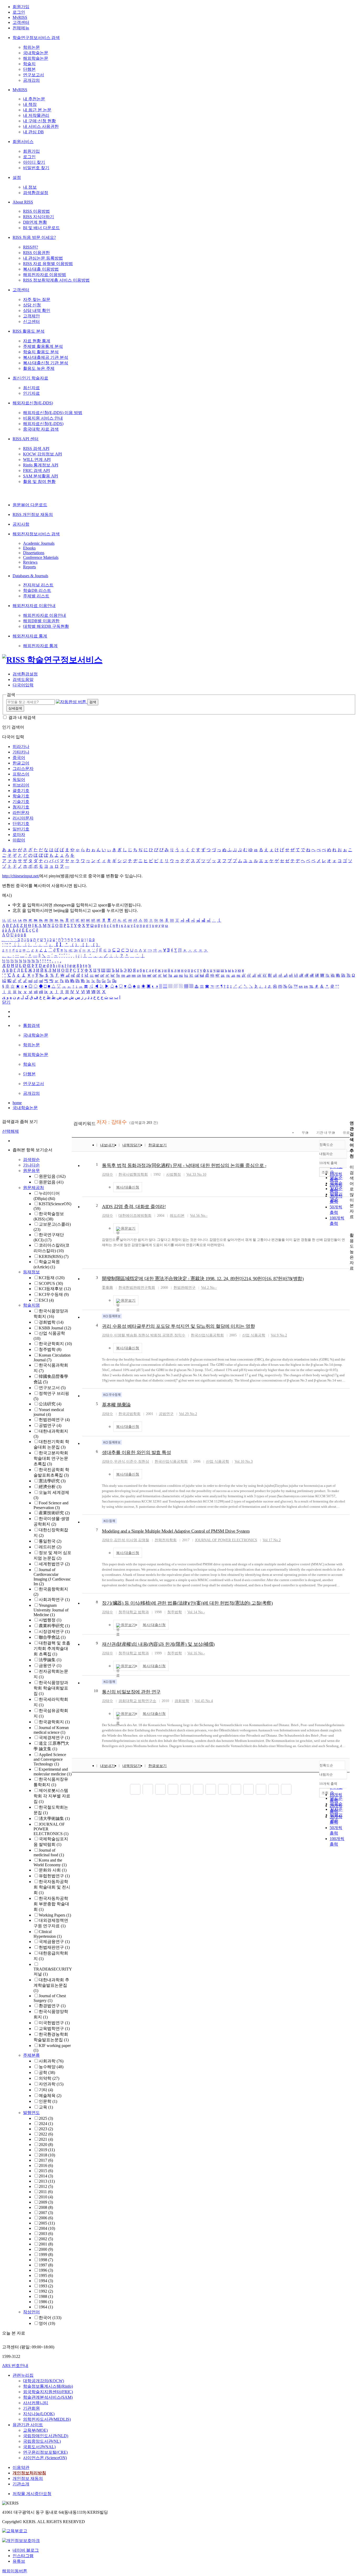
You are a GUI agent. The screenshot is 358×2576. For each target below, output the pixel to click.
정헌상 (144, 1335)
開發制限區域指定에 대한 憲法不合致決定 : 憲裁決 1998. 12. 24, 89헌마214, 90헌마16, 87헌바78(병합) (203, 1279)
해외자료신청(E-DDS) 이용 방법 (53, 413)
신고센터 (31, 321)
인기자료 (31, 393)
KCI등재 (52, 1278)
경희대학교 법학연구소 (137, 1701)
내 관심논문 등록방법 (43, 258)
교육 (46, 2107)
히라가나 (21, 747)
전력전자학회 (166, 1540)
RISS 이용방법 (36, 211)
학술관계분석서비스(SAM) (48, 2397)
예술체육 (50, 2096)
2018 (47, 2155)
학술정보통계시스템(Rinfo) (48, 2386)
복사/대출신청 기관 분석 (46, 363)
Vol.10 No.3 (244, 1462)
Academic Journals (39, 543)
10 (96, 1691)
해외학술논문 (36, 58)
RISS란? (31, 247)
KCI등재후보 (55, 1289)
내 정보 (30, 187)
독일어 (19, 780)
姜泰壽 (107, 1288)
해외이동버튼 (15, 2571)
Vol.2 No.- (209, 1288)
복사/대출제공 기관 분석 (46, 357)
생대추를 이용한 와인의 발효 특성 (136, 1452)
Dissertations (34, 553)
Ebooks (29, 548)
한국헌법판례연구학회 (137, 1288)
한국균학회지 (55, 1344)
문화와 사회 (53, 1870)
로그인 (19, 12)
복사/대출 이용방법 (41, 269)
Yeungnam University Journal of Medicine (51, 1610)
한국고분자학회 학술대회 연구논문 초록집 (51, 1458)
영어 (47, 2323)
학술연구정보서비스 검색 (36, 38)
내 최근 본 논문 (37, 110)
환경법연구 (52, 2006)
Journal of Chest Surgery (50, 1998)
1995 (46, 2275)
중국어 (19, 758)
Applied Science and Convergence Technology (50, 1759)
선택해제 (10, 1131)
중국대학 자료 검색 (41, 429)
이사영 (132, 1540)
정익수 (180, 1335)
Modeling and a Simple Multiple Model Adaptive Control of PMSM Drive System (176, 1531)
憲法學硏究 (52, 1481)
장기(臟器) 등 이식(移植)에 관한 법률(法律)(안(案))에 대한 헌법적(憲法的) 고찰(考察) (187, 1603)
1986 (46, 2302)
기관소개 (21, 2484)
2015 (46, 2171)
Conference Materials (41, 557)
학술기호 (21, 796)
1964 (46, 2307)
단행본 (29, 69)
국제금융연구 (54, 1942)
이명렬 (120, 1335)
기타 (46, 2090)
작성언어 (31, 2312)
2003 (46, 2234)
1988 (46, 2296)
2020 (46, 2145)
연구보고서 (34, 75)
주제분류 (31, 2055)
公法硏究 (50, 1404)
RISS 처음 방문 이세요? (34, 237)
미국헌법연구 (54, 2023)
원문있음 (52, 1176)
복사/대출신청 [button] (128, 1187)
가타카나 (21, 752)
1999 (46, 2255)
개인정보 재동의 (28, 2478)
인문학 (48, 2101)
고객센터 (21, 22)
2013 (47, 2181)
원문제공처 (34, 1188)
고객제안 (31, 316)
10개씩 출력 (328, 1784)
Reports (29, 567)
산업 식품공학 (254, 1335)
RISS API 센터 (26, 439)
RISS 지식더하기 (39, 217)
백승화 (132, 1335)
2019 (47, 2150)
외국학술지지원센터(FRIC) (48, 2392)
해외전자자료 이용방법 (45, 275)
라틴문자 (21, 813)
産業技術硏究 (54, 1513)
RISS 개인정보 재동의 (33, 514)
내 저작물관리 (36, 115)
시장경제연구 (54, 1631)
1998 (46, 2260)
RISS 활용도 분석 (29, 331)
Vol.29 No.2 (188, 1414)
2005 (47, 2223)
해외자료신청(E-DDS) (33, 403)
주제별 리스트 (36, 596)
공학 (47, 2073)
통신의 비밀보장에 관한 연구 (131, 1692)
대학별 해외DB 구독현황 (46, 626)
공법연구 (50, 1425)
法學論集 (50, 1660)
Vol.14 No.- (196, 1612)
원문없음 (51, 1182)
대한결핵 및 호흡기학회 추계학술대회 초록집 (52, 1648)
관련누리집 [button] (23, 2375)
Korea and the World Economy (50, 1862)
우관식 (120, 1462)
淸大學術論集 (54, 1818)
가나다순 (31, 1165)
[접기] (351, 1226)
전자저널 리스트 (38, 585)
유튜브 (19, 2561)
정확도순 (326, 1145)
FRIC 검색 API (36, 470)
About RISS (23, 202)
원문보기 (128, 1228)
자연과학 (51, 2084)
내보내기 (107, 1145)
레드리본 (50, 1547)
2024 (46, 2124)
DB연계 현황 (35, 222)
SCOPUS (51, 1283)
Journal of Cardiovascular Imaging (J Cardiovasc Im (52, 1577)
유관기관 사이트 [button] (28, 2425)
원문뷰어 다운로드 (30, 505)
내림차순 (326, 1154)
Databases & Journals (30, 576)
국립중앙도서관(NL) (42, 2441)
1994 (46, 2281)
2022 (46, 2134)
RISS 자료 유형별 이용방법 (48, 264)
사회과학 (51, 2061)
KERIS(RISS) (54, 1256)
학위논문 (31, 47)
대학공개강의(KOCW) (44, 2381)
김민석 (120, 1540)
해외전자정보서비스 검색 (36, 534)
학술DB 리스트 (37, 590)
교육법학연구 (54, 2029)
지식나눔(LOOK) (39, 2414)
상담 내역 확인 (37, 310)
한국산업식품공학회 (207, 1335)
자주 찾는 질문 (37, 299)
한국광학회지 (54, 1722)
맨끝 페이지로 (286, 1789)
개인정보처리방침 (29, 2473)
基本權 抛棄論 (116, 1405)
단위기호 (21, 824)
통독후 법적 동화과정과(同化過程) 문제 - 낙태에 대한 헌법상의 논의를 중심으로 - (184, 1165)
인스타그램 (23, 2556)
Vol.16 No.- (196, 1653)
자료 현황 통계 (37, 341)
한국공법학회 (129, 1414)
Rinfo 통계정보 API (41, 465)
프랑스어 (21, 774)
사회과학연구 (54, 1600)
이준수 (132, 1462)
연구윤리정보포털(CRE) (45, 2452)
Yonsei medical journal (49, 1412)
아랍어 (19, 840)
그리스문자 (23, 769)
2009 (46, 2202)
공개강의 (31, 80)
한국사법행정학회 (133, 1174)
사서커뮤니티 (36, 2403)
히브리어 (21, 785)
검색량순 (31, 1160)
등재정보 (31, 1272)
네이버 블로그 (26, 2550)
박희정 (156, 1335)
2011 (46, 2192)
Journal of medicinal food (49, 1853)
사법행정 (50, 1620)
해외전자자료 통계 (30, 636)
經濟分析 (50, 1487)
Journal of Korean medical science (51, 1730)
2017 (46, 2160)
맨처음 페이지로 (135, 1789)
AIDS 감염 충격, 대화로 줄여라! (134, 1207)
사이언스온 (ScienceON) (45, 2458)
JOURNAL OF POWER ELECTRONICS (226, 1540)
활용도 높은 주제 (39, 368)
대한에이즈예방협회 (135, 1216)
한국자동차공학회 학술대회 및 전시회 (52, 1887)
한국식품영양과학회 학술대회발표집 (51, 1688)
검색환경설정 (36, 193)
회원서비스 (23, 142)
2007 (46, 2213)
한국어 (50, 2318)
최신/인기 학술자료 (30, 378)
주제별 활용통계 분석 (43, 346)
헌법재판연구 (54, 1947)
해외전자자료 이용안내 (34, 606)
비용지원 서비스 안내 (43, 418)
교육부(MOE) (35, 2430)
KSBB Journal (55, 1328)
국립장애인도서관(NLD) (46, 2436)
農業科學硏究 (54, 1626)
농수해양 (51, 2067)
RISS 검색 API (36, 448)
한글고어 (21, 763)
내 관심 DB (33, 132)
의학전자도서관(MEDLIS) (47, 2419)
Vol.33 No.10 (196, 1174)
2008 (46, 2207)
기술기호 (21, 802)
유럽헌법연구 (54, 1876)
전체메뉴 (21, 28)
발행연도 (31, 2113)
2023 (46, 2129)
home (17, 1103)
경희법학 (51, 1322)
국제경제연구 (54, 1738)
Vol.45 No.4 (204, 1701)
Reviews (30, 562)
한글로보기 (158, 1145)
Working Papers (55, 1915)
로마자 (19, 835)
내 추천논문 (34, 99)
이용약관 (21, 2467)
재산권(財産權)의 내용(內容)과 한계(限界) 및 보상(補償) (158, 1644)
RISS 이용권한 (36, 253)
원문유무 (31, 1171)
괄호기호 (21, 791)
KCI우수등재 (54, 1294)
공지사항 (21, 524)
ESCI (46, 1300)
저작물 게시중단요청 (32, 2494)
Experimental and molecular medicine (53, 1772)
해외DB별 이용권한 (41, 621)
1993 (46, 2286)
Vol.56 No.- (199, 1216)
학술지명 (31, 1305)
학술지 (29, 64)
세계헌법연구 (54, 1564)
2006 (46, 2218)
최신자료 (31, 388)
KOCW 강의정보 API (42, 454)
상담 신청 (32, 305)
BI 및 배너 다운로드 (41, 228)
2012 (46, 2186)
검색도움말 (23, 679)
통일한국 (50, 1541)
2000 (46, 2249)
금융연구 (50, 1666)
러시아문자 (23, 818)
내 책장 (30, 104)
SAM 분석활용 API (40, 476)
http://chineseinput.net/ (21, 876)
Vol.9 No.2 (279, 1335)
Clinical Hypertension (48, 1934)
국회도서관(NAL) (39, 2447)
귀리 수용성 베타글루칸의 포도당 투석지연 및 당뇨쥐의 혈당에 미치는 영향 (178, 1326)
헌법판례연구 (54, 1420)
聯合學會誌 (52, 1637)
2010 (46, 2197)
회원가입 (21, 7)
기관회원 (31, 2408)
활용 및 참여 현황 (39, 481)
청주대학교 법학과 (134, 1612)
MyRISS (20, 17)
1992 (46, 2291)
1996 (46, 2270)
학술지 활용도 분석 (41, 352)
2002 (46, 2239)
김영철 (144, 1540)
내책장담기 (132, 1145)
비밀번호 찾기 (36, 168)
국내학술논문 (36, 53)
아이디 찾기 (34, 162)
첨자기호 (21, 807)
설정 (17, 177)
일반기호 (21, 829)
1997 (46, 2265)
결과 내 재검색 (22, 717)
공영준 (168, 1335)
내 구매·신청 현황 (39, 121)
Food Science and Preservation (51, 1505)
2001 (46, 2244)
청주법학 (50, 1349)
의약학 (49, 2078)
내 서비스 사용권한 (41, 126)
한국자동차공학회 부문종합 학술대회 (51, 1904)
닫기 (6, 1002)
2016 (46, 2165)
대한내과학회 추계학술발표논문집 (51, 1985)
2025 (46, 2118)
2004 (47, 2228)
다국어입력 (23, 685)
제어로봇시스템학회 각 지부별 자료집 (52, 1796)
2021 (46, 2139)
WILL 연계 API (37, 459)
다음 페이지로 (274, 1789)
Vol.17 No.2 (272, 1540)
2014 (46, 2176)
